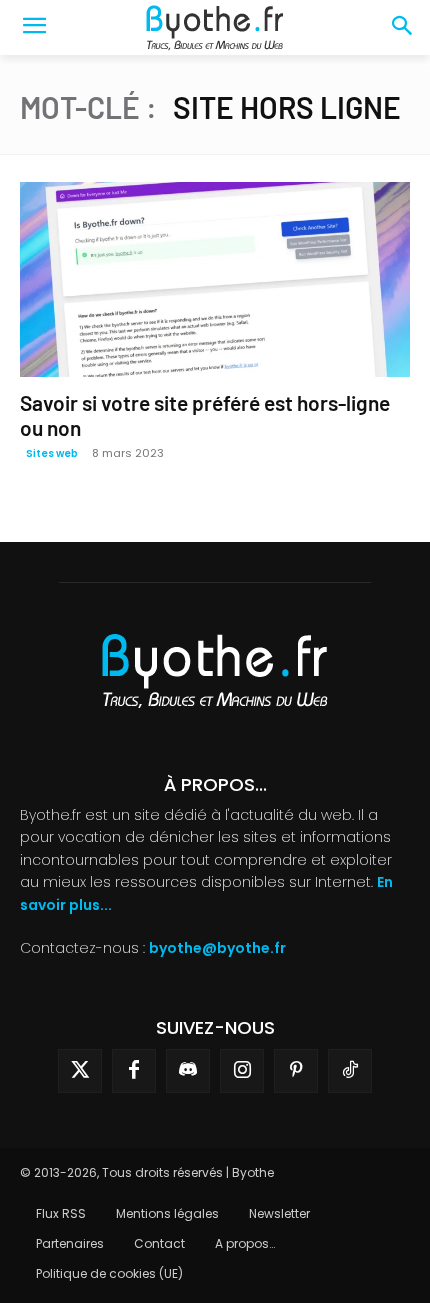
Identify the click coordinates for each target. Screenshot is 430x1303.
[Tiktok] (350, 1071)
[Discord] (188, 1071)
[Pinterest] (296, 1071)
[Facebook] (134, 1071)
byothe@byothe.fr (217, 948)
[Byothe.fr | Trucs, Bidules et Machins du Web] (215, 28)
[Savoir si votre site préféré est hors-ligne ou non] (215, 279)
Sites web (52, 453)
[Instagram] (242, 1071)
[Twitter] (80, 1071)
